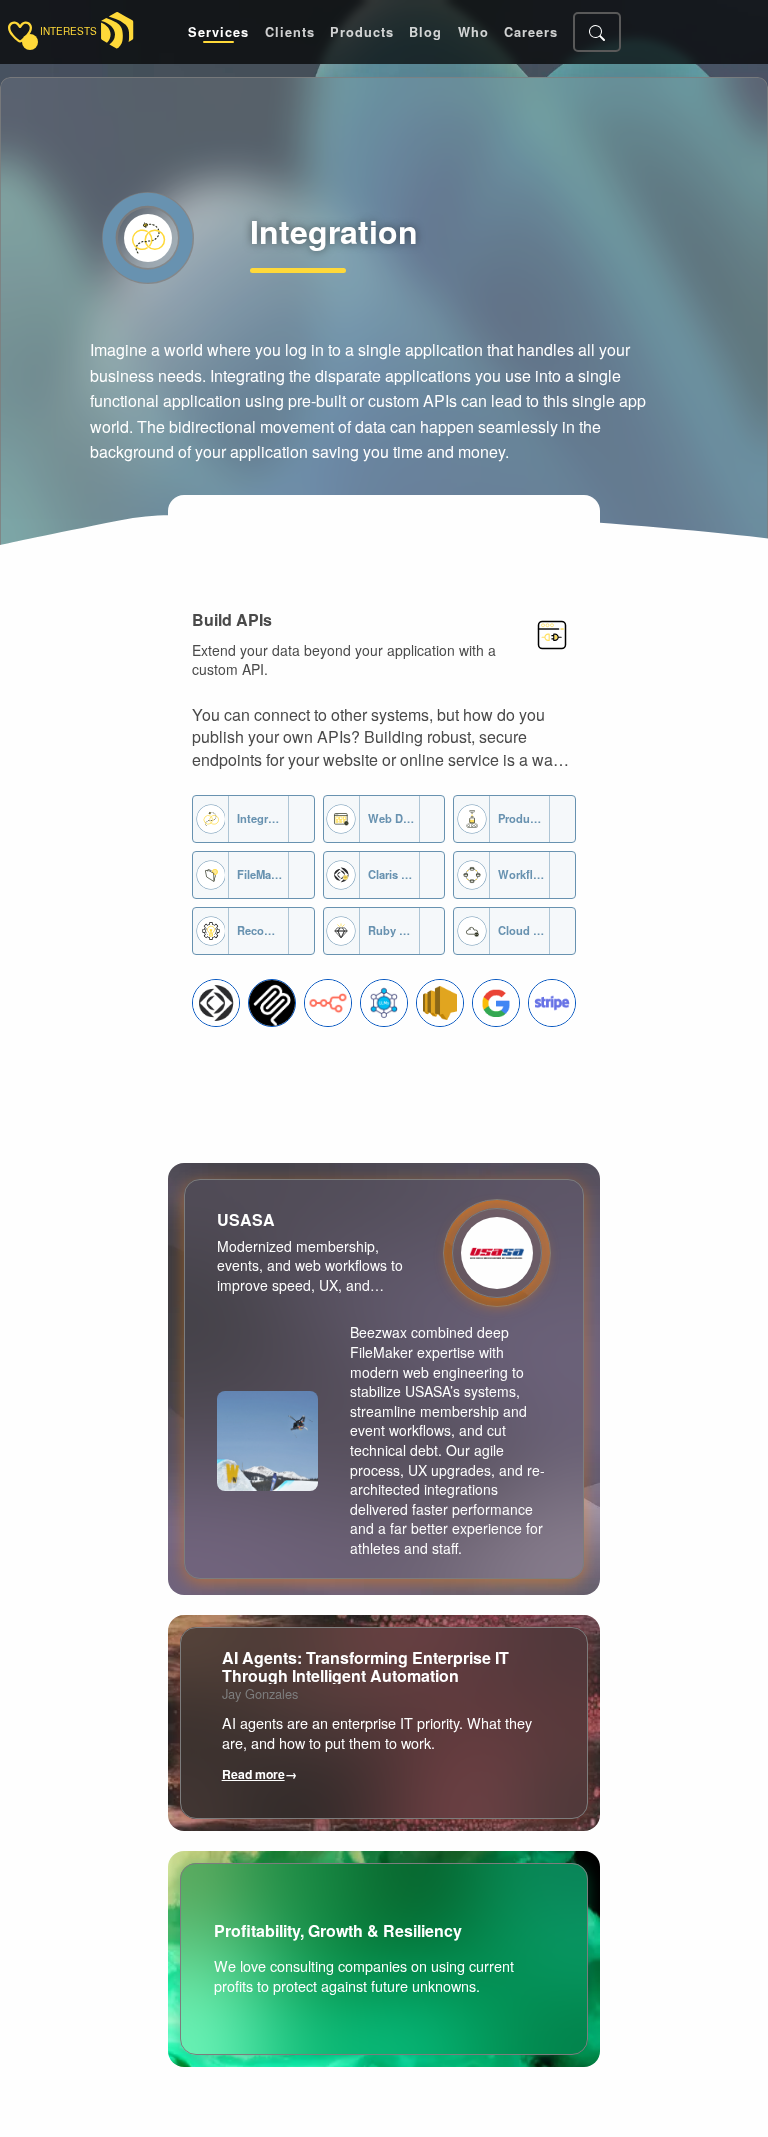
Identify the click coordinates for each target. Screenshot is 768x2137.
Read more (259, 1774)
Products (362, 32)
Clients (290, 32)
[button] (216, 1003)
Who (473, 32)
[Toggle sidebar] (20, 32)
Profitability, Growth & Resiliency (338, 1930)
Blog (425, 32)
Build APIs (232, 619)
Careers (531, 32)
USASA (246, 1219)
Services (218, 32)
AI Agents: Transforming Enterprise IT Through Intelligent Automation (365, 1666)
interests (68, 32)
